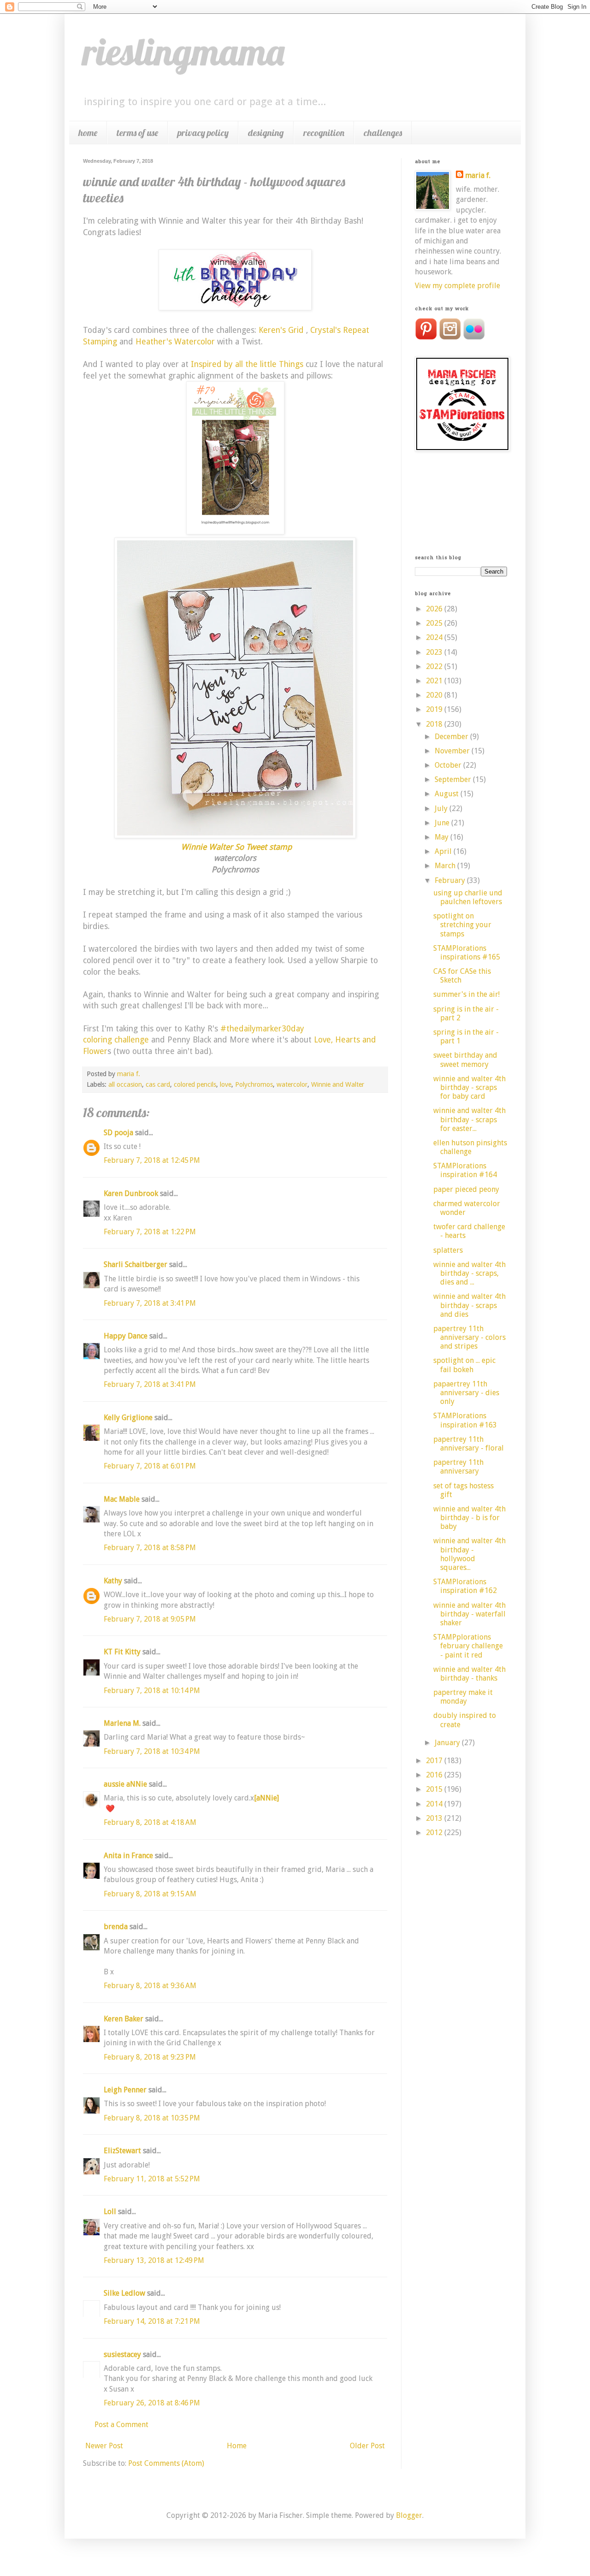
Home (237, 2446)
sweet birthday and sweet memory (465, 1060)
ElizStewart (122, 2151)
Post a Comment (121, 2425)
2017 (435, 1761)
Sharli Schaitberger (136, 1264)
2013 (435, 1818)
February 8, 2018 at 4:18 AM (150, 1822)
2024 (435, 637)
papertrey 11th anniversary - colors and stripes (469, 1337)
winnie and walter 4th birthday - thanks (469, 1674)
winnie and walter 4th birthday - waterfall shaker (469, 1614)
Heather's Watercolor (175, 342)
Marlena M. (122, 1723)
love (226, 1084)
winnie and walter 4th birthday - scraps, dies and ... (469, 1273)
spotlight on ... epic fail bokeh (464, 1365)
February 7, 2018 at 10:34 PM (152, 1751)
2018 (435, 724)
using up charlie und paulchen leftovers (468, 897)
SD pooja (118, 1133)
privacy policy (203, 133)
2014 (435, 1804)
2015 (435, 1789)
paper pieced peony (466, 1189)
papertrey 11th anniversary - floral (469, 1444)
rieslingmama (184, 52)
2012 (435, 1833)
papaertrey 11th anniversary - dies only (466, 1393)
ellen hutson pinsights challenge (470, 1147)
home (88, 133)
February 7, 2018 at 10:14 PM (152, 1691)
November (453, 751)
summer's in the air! (466, 994)
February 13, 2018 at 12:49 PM (154, 2260)
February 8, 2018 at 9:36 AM (150, 1986)
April (444, 851)
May (442, 837)
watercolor (292, 1084)
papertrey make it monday (463, 1697)
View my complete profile (457, 286)
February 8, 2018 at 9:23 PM (150, 2057)
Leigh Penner (125, 2090)
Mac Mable (122, 1499)
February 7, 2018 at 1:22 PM (150, 1232)
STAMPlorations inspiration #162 (465, 1586)
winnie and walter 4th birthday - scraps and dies (469, 1305)
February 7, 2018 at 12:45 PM (152, 1160)
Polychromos (254, 1084)
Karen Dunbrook (131, 1193)
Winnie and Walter (338, 1084)
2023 (435, 652)
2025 (435, 623)
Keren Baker (124, 2019)
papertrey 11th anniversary (458, 1467)
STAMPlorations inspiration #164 (465, 1170)
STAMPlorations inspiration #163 (465, 1420)
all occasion (125, 1084)
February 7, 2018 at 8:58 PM (150, 1548)
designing (266, 133)
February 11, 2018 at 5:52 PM (152, 2179)
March (446, 866)
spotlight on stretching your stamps (462, 925)
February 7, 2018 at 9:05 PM (150, 1619)
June (443, 823)
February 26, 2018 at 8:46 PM (152, 2403)
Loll (110, 2212)
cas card (158, 1084)
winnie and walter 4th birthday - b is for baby (469, 1518)
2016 (435, 1775)
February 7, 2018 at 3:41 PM (150, 1303)
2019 (435, 709)
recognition (324, 133)
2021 (435, 681)
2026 (435, 609)
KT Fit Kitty (122, 1652)
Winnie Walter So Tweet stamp (236, 847)
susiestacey (122, 2354)
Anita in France (128, 1856)
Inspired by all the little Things (247, 364)
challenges (383, 133)
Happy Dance (126, 1336)
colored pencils (195, 1084)
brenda (116, 1927)
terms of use (137, 133)
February (451, 880)
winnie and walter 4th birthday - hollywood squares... (469, 1554)
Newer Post (104, 2446)
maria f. (478, 175)
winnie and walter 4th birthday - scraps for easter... (469, 1119)
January (448, 1743)
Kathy (113, 1581)
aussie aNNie (125, 1784)
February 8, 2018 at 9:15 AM (150, 1894)
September (454, 779)
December (452, 737)
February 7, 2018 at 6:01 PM (150, 1466)
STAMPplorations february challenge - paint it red (468, 1646)
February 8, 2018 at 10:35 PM (152, 2118)
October (449, 765)
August (448, 794)
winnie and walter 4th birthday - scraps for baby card (469, 1087)
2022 (435, 666)
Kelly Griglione (128, 1418)
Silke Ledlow (124, 2293)
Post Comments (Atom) (166, 2463)
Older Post (367, 2446)
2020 (435, 695)
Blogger (409, 2515)
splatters (448, 1250)
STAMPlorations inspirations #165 (467, 953)
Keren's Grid (281, 330)
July (442, 808)
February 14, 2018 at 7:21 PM (152, 2321)
